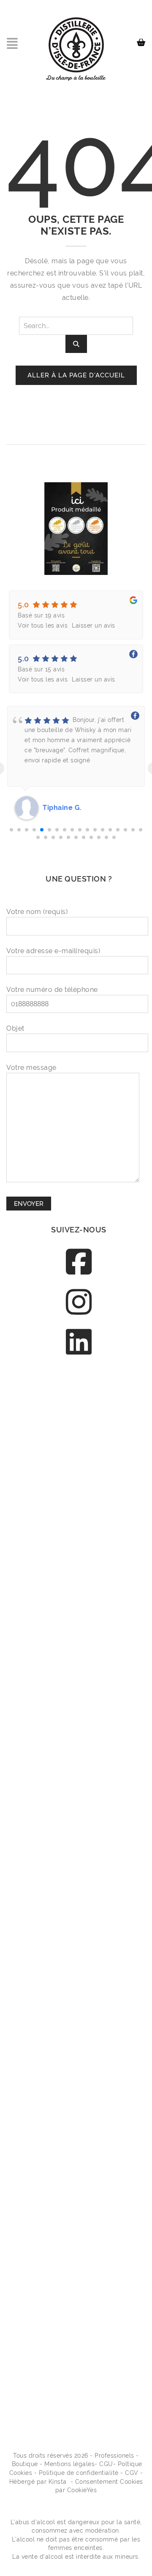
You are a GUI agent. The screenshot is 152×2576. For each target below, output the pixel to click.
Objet (15, 1028)
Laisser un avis (94, 625)
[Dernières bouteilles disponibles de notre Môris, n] (79, 1500)
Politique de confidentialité (79, 2473)
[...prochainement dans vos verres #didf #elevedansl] (79, 2351)
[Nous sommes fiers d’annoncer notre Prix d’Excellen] (79, 1415)
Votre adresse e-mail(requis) (53, 951)
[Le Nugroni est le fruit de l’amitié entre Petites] (79, 1925)
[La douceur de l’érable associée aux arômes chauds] (79, 1585)
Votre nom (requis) (37, 912)
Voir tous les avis (43, 625)
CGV (132, 2473)
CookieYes (82, 2490)
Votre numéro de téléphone (52, 990)
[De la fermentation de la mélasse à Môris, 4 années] (79, 2181)
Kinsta (58, 2482)
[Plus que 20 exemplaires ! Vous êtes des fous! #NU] (79, 1840)
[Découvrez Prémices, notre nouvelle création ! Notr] (79, 1670)
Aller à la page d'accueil (76, 375)
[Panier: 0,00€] (142, 39)
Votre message (31, 1068)
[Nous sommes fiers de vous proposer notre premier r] (79, 2096)
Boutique (25, 2464)
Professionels (114, 2456)
